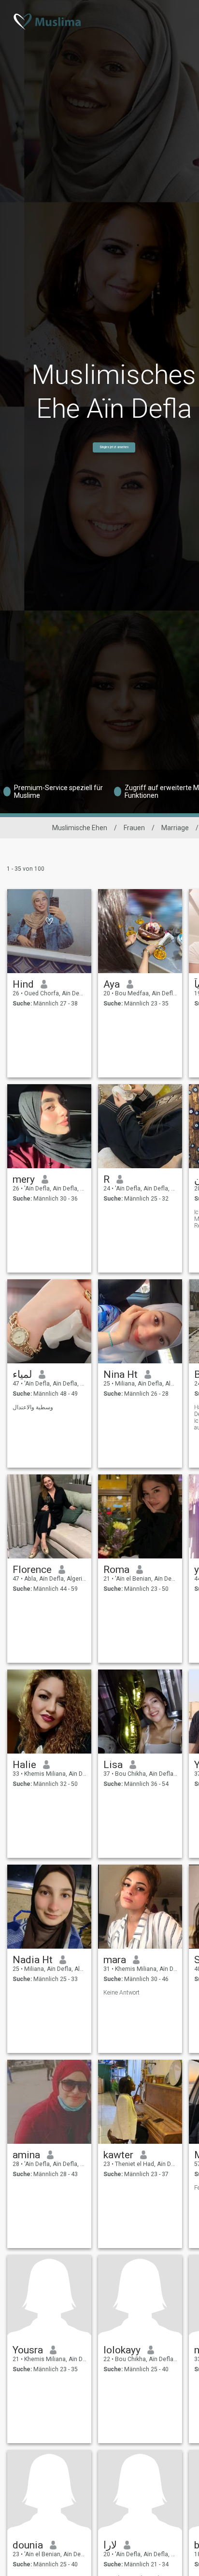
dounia (28, 2545)
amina (26, 2155)
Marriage (175, 828)
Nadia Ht (33, 1960)
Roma (116, 1570)
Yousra (28, 2350)
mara (115, 1960)
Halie (24, 1765)
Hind (23, 984)
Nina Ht (121, 1374)
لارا (110, 2545)
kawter (118, 2155)
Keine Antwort (121, 1993)
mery (24, 1179)
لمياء (22, 1374)
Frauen (134, 828)
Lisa (113, 1765)
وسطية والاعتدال (33, 1407)
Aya (112, 984)
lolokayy (122, 2350)
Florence (32, 1570)
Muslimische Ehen (80, 828)
